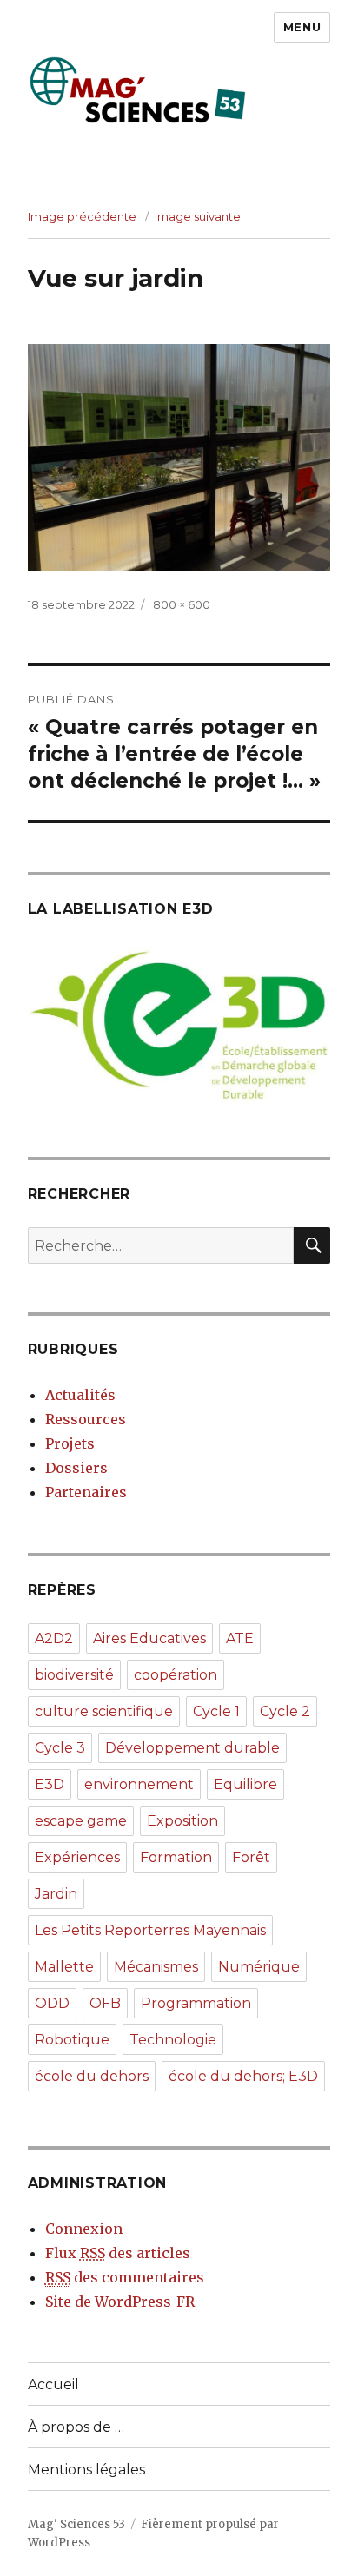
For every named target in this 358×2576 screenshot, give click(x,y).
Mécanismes (156, 1967)
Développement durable (192, 1748)
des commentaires (125, 2277)
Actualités (80, 1395)
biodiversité (74, 1675)
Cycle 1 (216, 1711)
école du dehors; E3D (243, 2076)
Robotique (72, 2040)
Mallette (64, 1967)
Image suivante (198, 216)
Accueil (53, 2384)
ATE (240, 1638)
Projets (70, 1443)
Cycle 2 (285, 1711)
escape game (81, 1821)
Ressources (86, 1419)
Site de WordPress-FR (120, 2302)
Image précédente (82, 216)
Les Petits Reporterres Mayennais (150, 1930)
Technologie (173, 2040)
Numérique (259, 1967)
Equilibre (245, 1784)
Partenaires (86, 1492)
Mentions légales (86, 2470)
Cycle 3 (60, 1748)
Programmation (196, 2003)
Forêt (251, 1857)
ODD (52, 2003)
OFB (105, 2003)
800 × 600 (182, 604)
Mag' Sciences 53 (76, 2524)
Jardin (56, 1894)
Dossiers (76, 1468)
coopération (176, 1675)
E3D (50, 1784)
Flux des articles (118, 2253)
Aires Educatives (149, 1638)
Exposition (182, 1821)
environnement (139, 1784)
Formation (176, 1857)
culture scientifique (104, 1711)
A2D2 (54, 1638)
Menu (302, 27)
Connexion (84, 2229)
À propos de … (76, 2427)
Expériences (77, 1857)
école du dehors (92, 2076)
